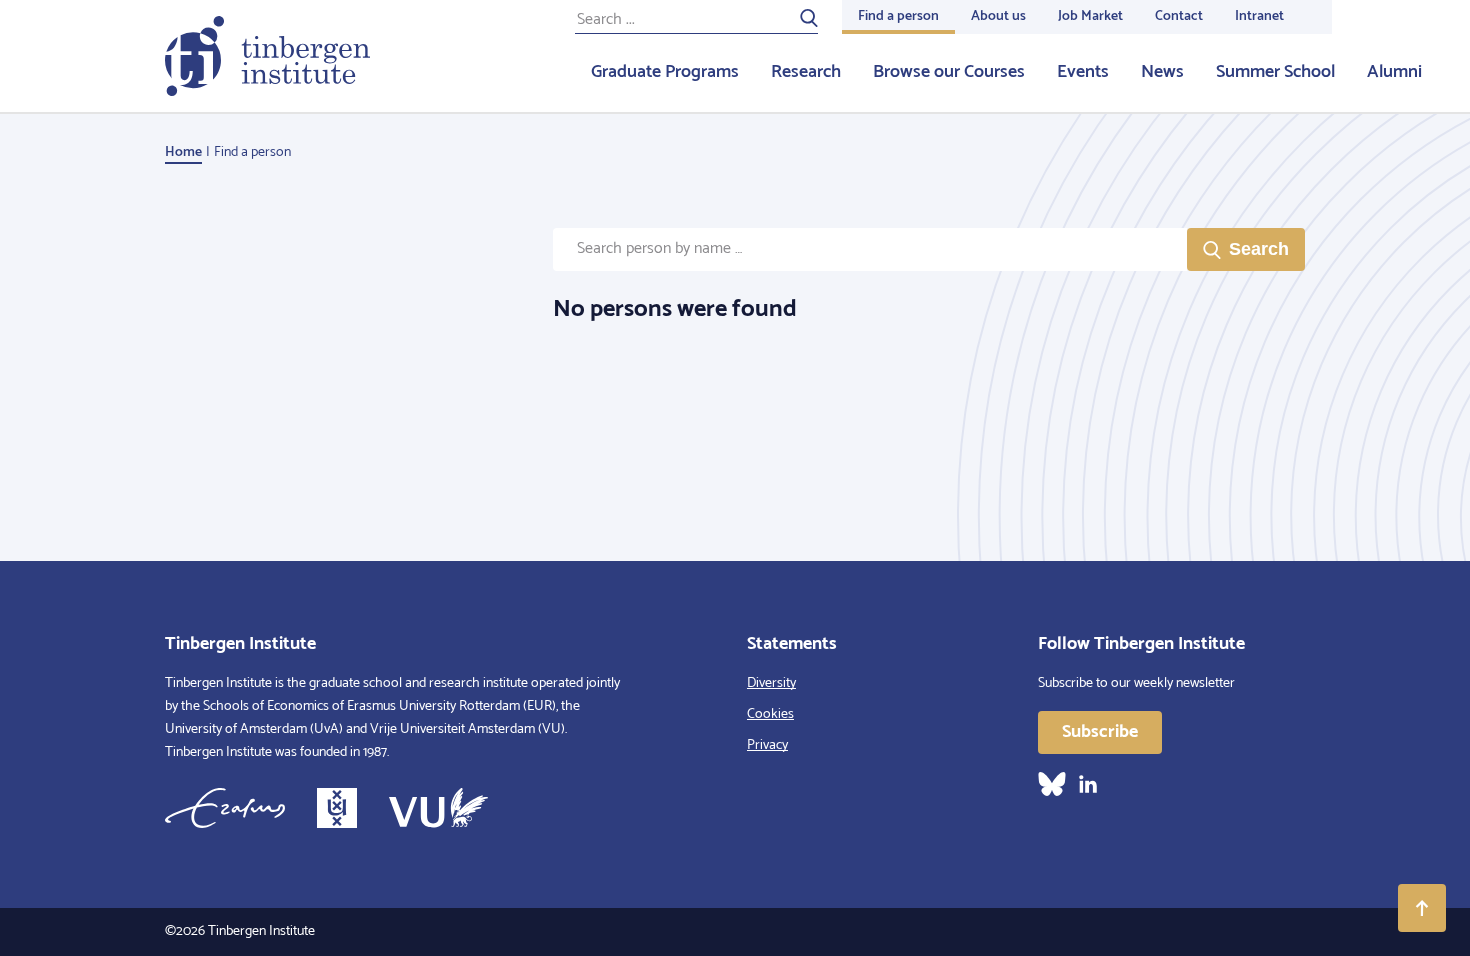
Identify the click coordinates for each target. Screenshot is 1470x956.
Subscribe (1100, 732)
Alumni (1394, 72)
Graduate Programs (665, 72)
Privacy (767, 745)
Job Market (1090, 16)
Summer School (1275, 72)
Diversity (771, 683)
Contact (1179, 16)
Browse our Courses (949, 72)
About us (998, 16)
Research (806, 72)
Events (1083, 72)
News (1162, 72)
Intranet (1259, 16)
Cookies (770, 714)
